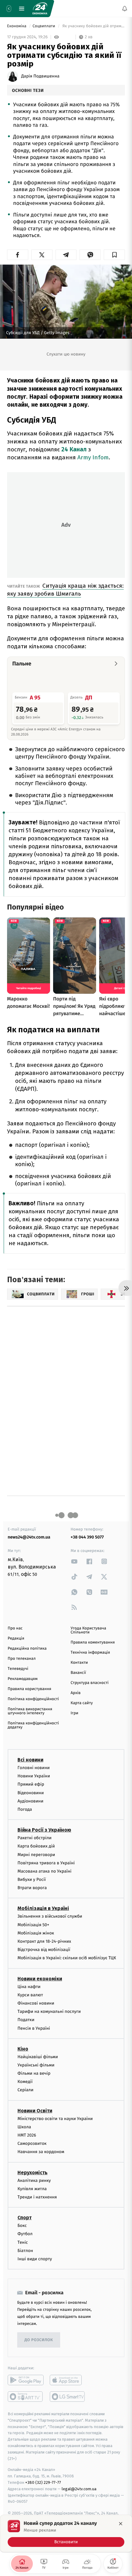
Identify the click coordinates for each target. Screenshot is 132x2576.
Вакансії (78, 1673)
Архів (76, 1693)
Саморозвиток (32, 2143)
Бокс (22, 2226)
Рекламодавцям (23, 1679)
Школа (24, 2127)
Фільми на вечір (34, 2073)
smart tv (26, 2397)
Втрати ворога (32, 1888)
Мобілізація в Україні (43, 1909)
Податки (26, 2020)
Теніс (23, 2242)
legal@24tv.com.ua (79, 2489)
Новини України (34, 1776)
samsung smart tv (68, 2397)
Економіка (17, 26)
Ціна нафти (29, 1987)
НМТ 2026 (27, 2135)
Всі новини (30, 1760)
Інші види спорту (35, 2259)
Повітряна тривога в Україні (46, 1863)
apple (68, 2380)
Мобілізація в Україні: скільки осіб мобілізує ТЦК (67, 1958)
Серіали (25, 2090)
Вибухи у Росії (32, 1879)
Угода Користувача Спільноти (88, 1630)
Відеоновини (31, 1793)
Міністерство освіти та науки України (55, 2119)
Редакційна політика (27, 1649)
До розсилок (39, 2340)
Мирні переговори (36, 1855)
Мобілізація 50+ (33, 1925)
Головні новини (34, 1768)
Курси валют (30, 1995)
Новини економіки (40, 1979)
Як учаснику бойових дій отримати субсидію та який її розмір (93, 26)
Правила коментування (93, 1642)
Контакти (79, 1663)
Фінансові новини (36, 2003)
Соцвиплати (44, 26)
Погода (25, 1809)
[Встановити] (66, 2533)
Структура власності (90, 1683)
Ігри (74, 1713)
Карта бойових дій (36, 1846)
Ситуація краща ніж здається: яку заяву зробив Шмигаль (65, 590)
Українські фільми (36, 2065)
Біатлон (25, 2251)
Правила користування (29, 1689)
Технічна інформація (90, 1653)
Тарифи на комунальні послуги (49, 2011)
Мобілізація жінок (36, 1933)
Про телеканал (22, 1659)
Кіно (23, 2049)
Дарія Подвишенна (40, 76)
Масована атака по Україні (45, 1871)
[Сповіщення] (125, 9)
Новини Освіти (35, 2111)
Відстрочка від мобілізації (44, 1950)
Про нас (15, 1628)
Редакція (16, 1638)
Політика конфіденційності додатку (33, 1725)
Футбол (25, 2234)
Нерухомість (33, 2173)
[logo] (40, 9)
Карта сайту (82, 1703)
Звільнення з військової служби (50, 1917)
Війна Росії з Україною (44, 1830)
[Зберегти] (114, 255)
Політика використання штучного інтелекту (30, 1711)
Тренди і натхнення (37, 2197)
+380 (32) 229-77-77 (43, 2482)
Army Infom (93, 457)
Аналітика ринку (34, 2181)
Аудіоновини (30, 1801)
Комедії (25, 2082)
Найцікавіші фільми (38, 2057)
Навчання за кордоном (41, 2152)
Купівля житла (32, 2189)
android (26, 2380)
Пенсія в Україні (34, 2028)
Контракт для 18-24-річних (44, 1941)
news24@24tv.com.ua (29, 1537)
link (74, 1561)
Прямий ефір (31, 1785)
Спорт (25, 2218)
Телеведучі (18, 1669)
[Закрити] (121, 2524)
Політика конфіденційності (33, 1699)
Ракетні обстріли (35, 1838)
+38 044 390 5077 (87, 1537)
